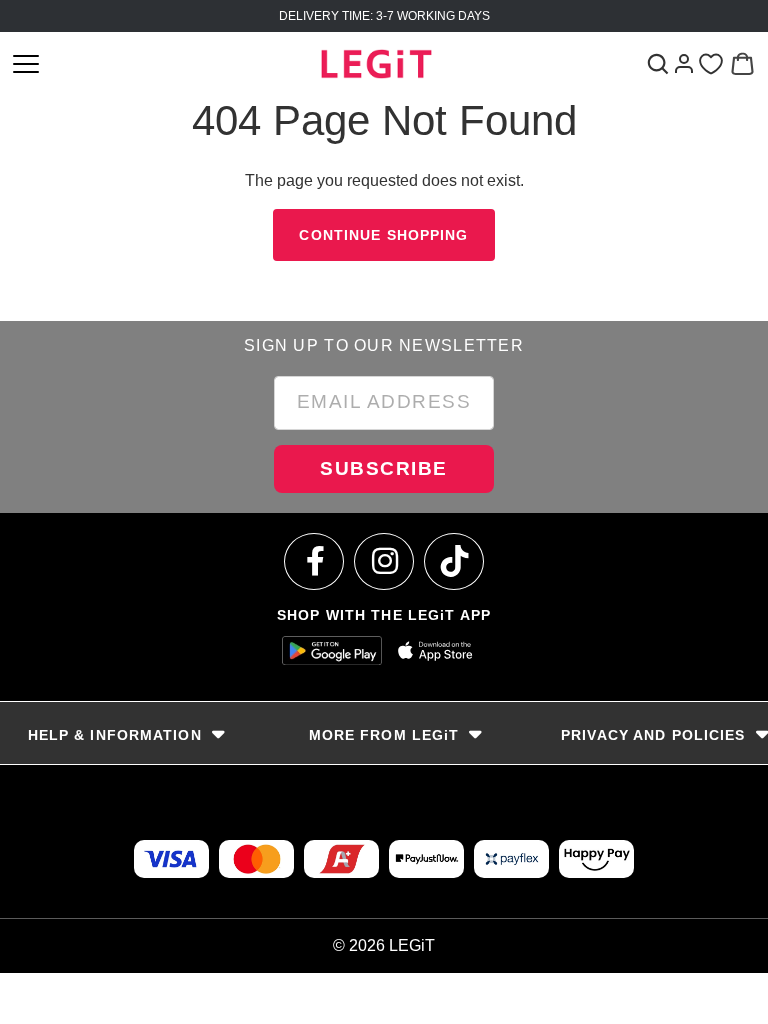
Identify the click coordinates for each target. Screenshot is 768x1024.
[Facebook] (315, 561)
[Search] (657, 64)
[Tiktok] (455, 561)
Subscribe (384, 468)
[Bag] (742, 64)
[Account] (684, 64)
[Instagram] (385, 561)
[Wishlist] (710, 64)
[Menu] (26, 64)
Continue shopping (383, 235)
